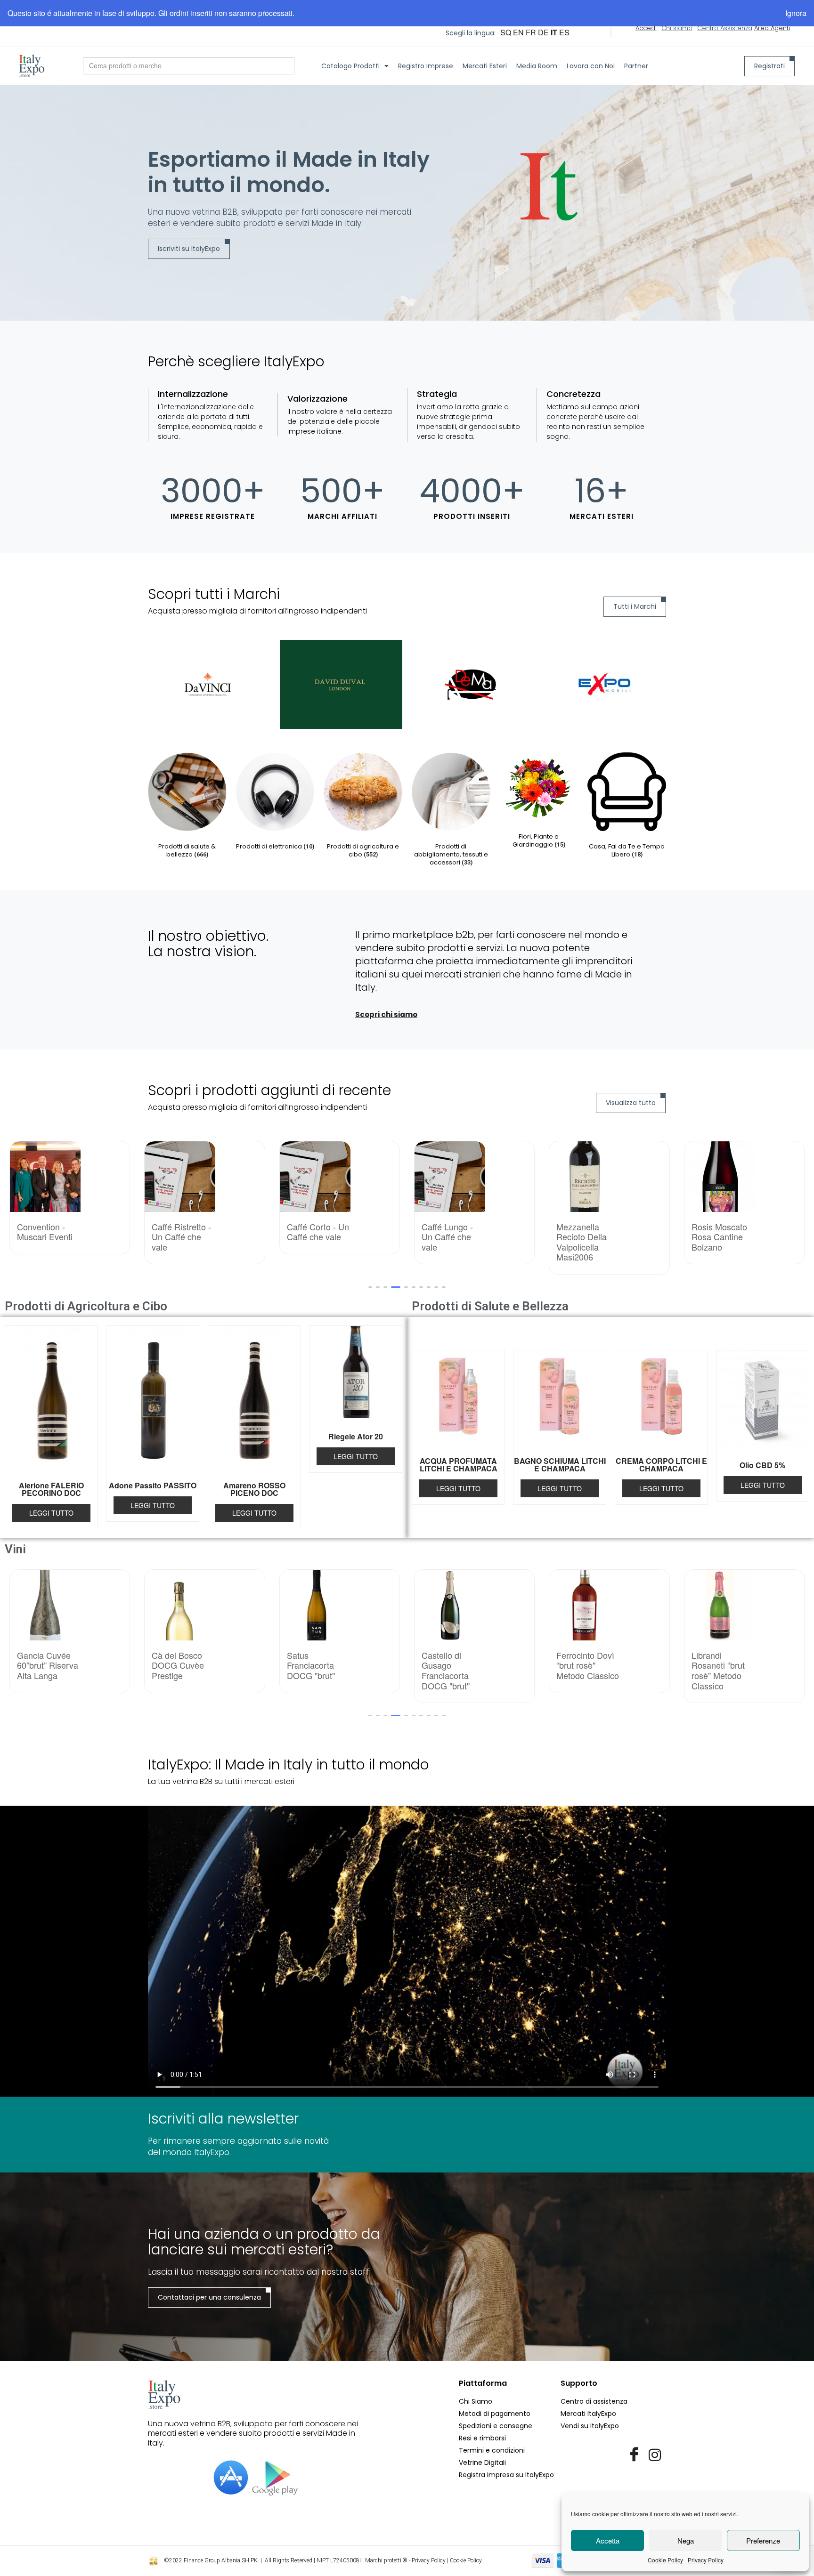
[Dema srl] (341, 684)
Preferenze (763, 2540)
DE (543, 32)
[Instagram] (655, 2455)
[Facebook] (634, 2455)
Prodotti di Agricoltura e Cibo (86, 1306)
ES (564, 32)
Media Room (537, 66)
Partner (636, 66)
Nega (686, 2540)
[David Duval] (209, 684)
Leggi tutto (51, 1513)
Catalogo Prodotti (350, 66)
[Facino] (605, 684)
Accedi (646, 28)
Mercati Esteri (485, 66)
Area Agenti (772, 28)
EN (518, 32)
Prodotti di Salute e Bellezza (490, 1306)
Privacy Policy (706, 2560)
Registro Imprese (426, 66)
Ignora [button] (796, 13)
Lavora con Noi (591, 66)
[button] (370, 1287)
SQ (506, 32)
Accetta (608, 2540)
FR (531, 32)
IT (554, 32)
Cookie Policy (665, 2560)
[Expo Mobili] (473, 684)
